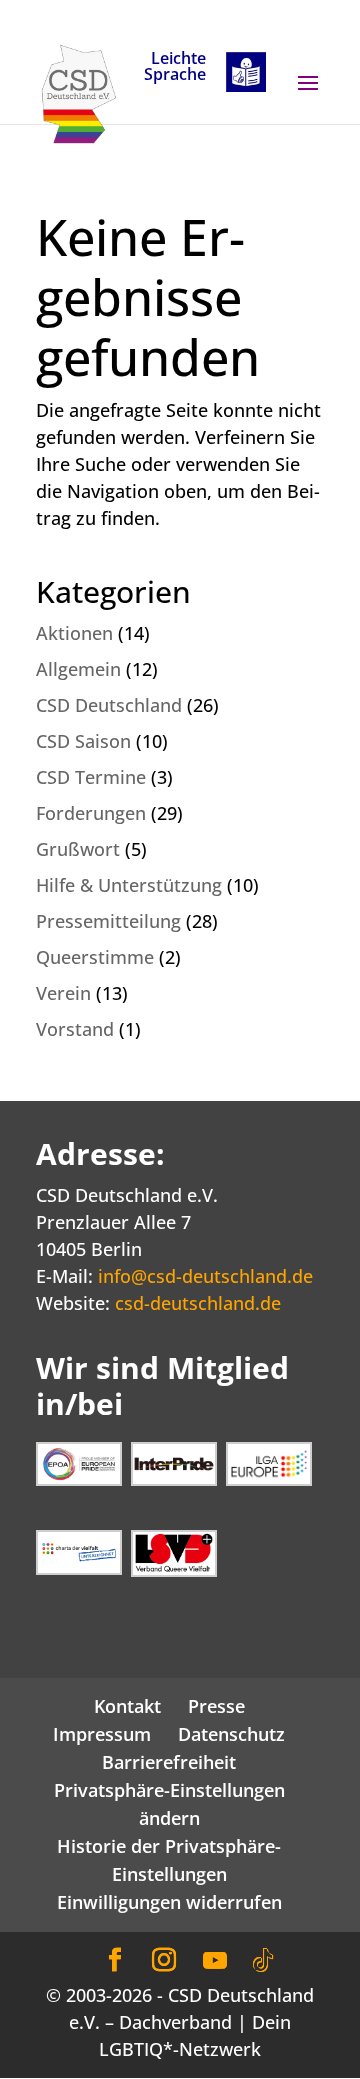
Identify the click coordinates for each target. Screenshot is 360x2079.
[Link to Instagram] (164, 1960)
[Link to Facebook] (115, 1960)
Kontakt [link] (127, 1706)
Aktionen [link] (74, 633)
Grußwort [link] (78, 849)
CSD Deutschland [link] (109, 705)
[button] (308, 96)
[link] (79, 92)
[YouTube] (215, 1961)
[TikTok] (263, 1961)
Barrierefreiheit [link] (169, 1762)
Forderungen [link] (91, 813)
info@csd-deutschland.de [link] (205, 1276)
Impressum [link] (102, 1734)
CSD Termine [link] (91, 777)
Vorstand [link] (75, 1029)
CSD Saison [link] (83, 741)
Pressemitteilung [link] (108, 921)
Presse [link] (216, 1706)
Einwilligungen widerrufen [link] (169, 1902)
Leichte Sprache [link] (175, 67)
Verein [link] (63, 993)
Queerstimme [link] (95, 957)
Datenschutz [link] (231, 1734)
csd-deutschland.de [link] (198, 1303)
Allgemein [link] (78, 669)
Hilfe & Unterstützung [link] (129, 885)
